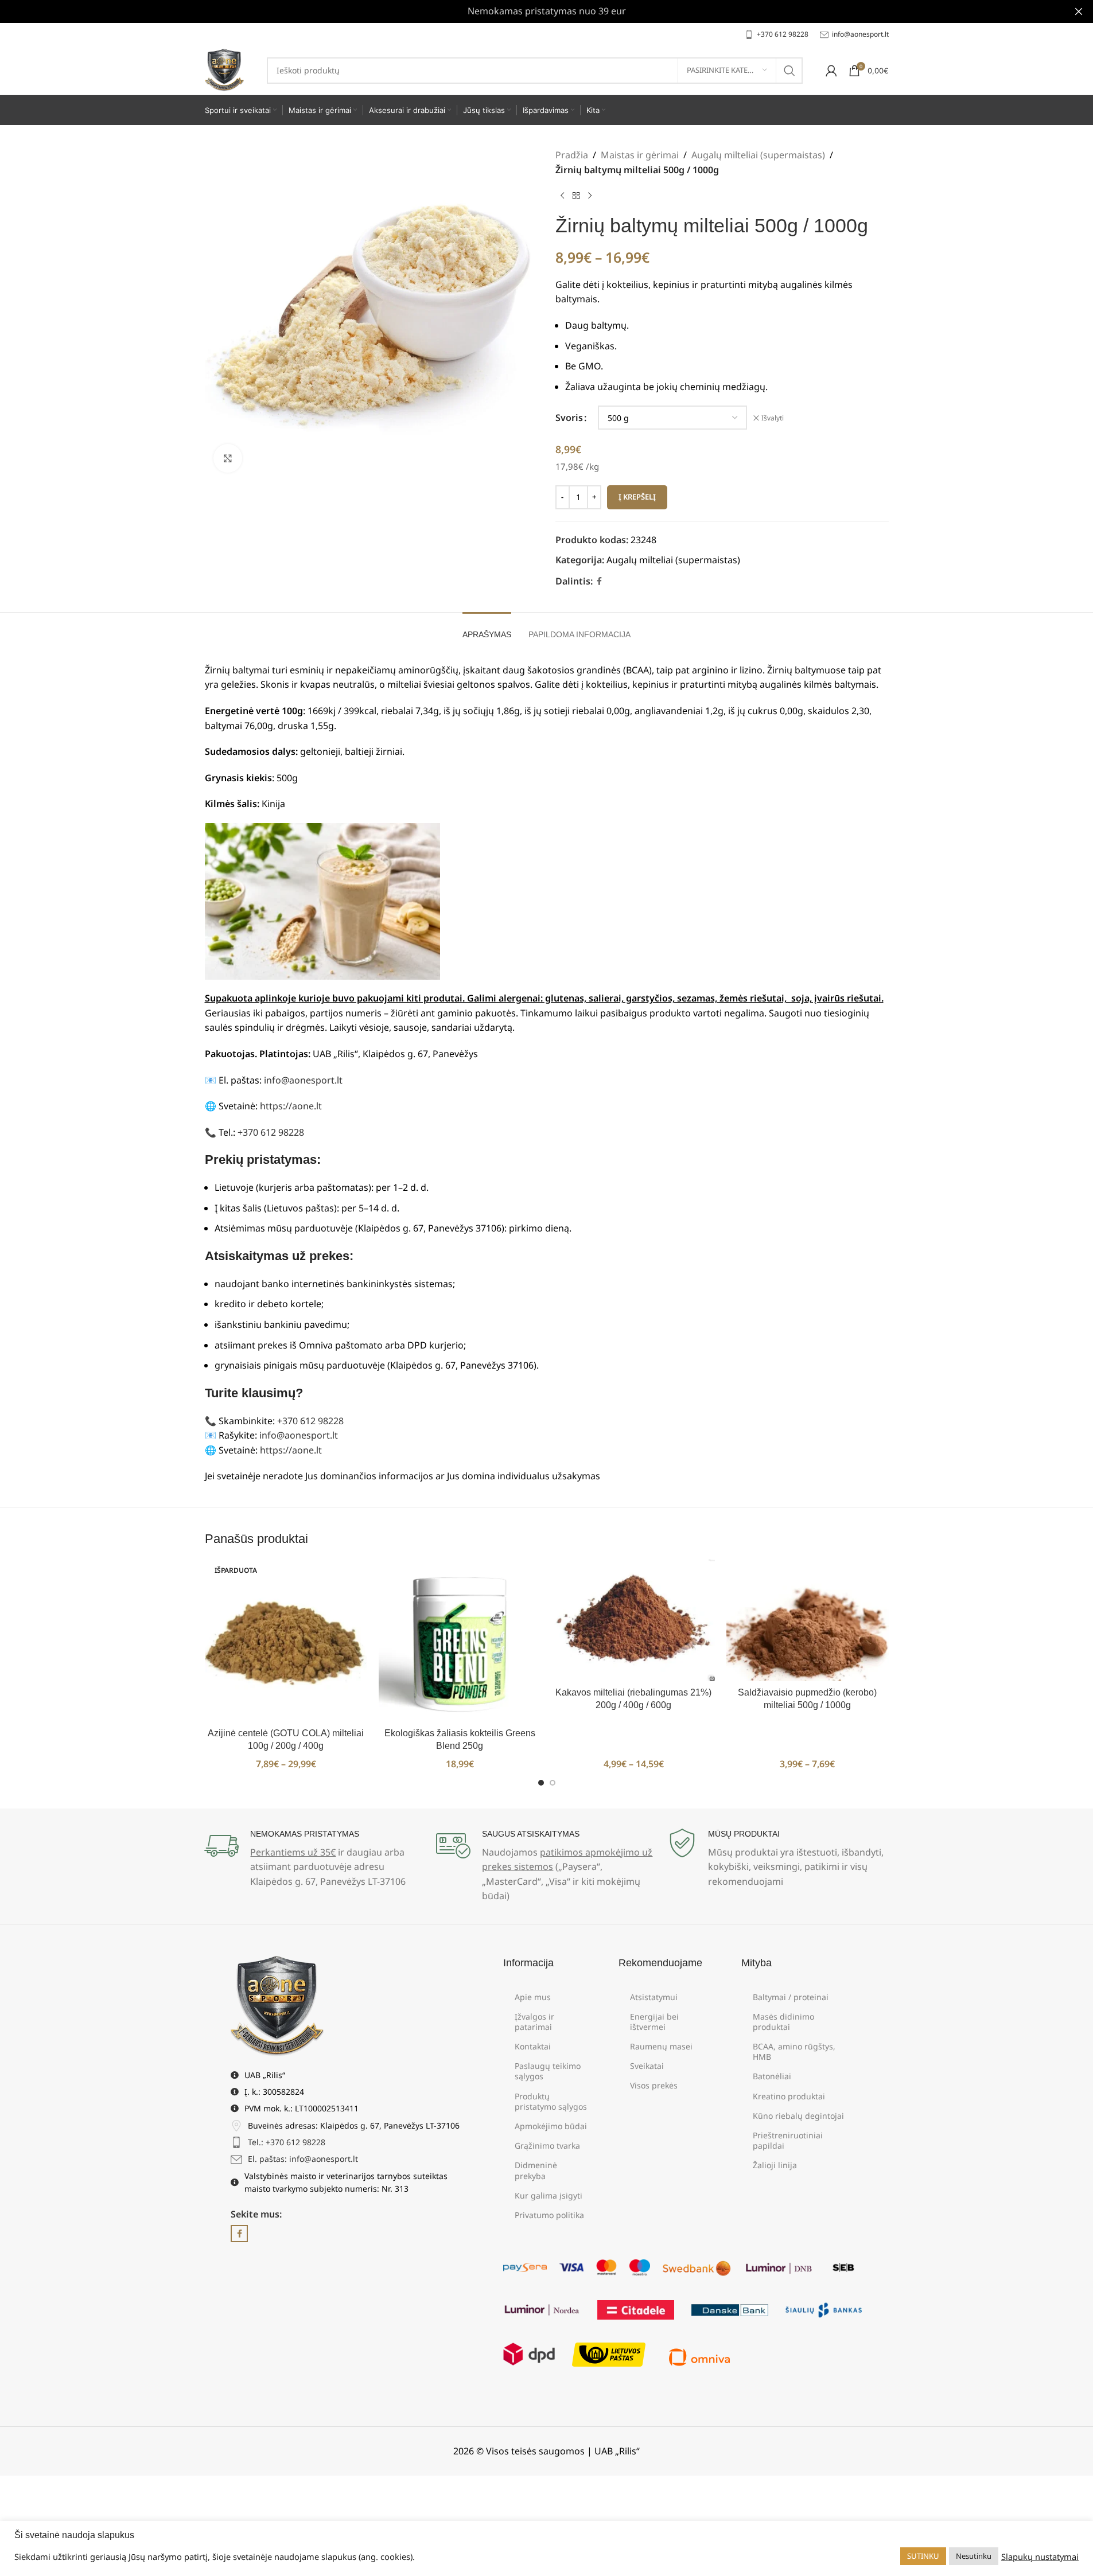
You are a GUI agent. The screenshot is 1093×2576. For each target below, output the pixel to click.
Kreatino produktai (789, 2096)
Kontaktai (533, 2046)
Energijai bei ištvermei (654, 2022)
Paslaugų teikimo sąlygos (548, 2071)
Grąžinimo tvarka (547, 2146)
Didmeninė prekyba (536, 2170)
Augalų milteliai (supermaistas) (758, 155)
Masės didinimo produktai (783, 2022)
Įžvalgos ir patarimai (534, 2022)
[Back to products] (576, 196)
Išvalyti (773, 418)
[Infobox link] (777, 34)
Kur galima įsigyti (549, 2195)
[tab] (487, 629)
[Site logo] (225, 69)
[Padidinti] (228, 458)
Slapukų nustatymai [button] (1040, 2556)
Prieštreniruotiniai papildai (788, 2140)
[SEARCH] (789, 71)
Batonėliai (772, 2076)
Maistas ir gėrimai (640, 155)
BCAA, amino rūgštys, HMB (794, 2051)
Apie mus (533, 1997)
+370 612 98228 (271, 1132)
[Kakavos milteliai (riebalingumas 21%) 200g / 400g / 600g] (634, 1620)
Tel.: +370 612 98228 (287, 2142)
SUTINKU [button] (923, 2556)
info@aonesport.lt (303, 1080)
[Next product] (590, 196)
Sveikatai (647, 2066)
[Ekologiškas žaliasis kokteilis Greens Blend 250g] (460, 1641)
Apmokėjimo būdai (551, 2126)
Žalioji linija (775, 2165)
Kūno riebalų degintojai (798, 2116)
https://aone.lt (291, 1106)
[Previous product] (562, 196)
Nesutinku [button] (974, 2556)
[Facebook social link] (600, 581)
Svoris (569, 418)
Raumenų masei (661, 2046)
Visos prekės (654, 2085)
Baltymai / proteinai (791, 1997)
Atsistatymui (654, 1997)
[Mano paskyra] (831, 71)
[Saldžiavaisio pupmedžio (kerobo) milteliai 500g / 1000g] (808, 1620)
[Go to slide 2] (553, 1783)
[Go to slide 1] (541, 1783)
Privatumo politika (549, 2215)
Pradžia (572, 155)
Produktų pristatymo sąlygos (551, 2101)
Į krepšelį (637, 497)
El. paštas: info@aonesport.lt (303, 2159)
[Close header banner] (1079, 11)
